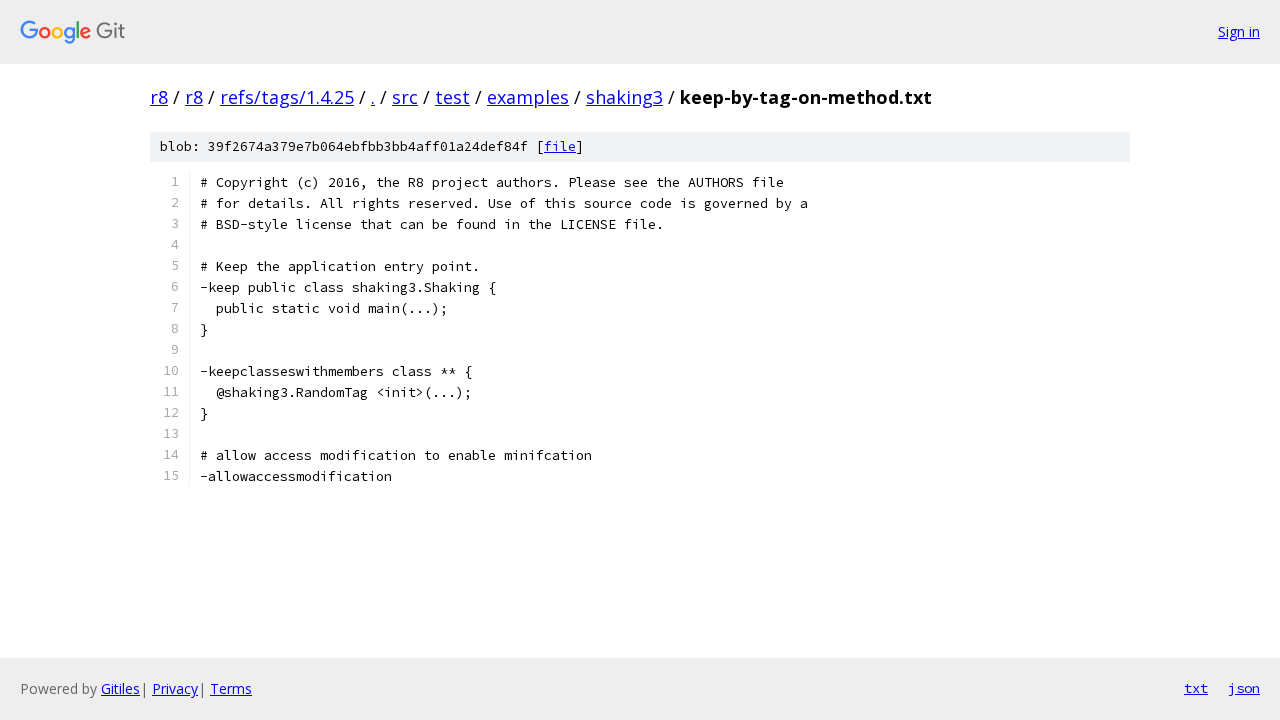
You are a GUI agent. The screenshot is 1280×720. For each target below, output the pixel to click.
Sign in (1239, 31)
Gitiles (120, 688)
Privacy (175, 688)
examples (528, 97)
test (452, 97)
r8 (159, 97)
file (560, 146)
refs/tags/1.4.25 (287, 97)
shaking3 (624, 97)
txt (1196, 688)
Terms (231, 688)
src (405, 97)
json (1244, 688)
